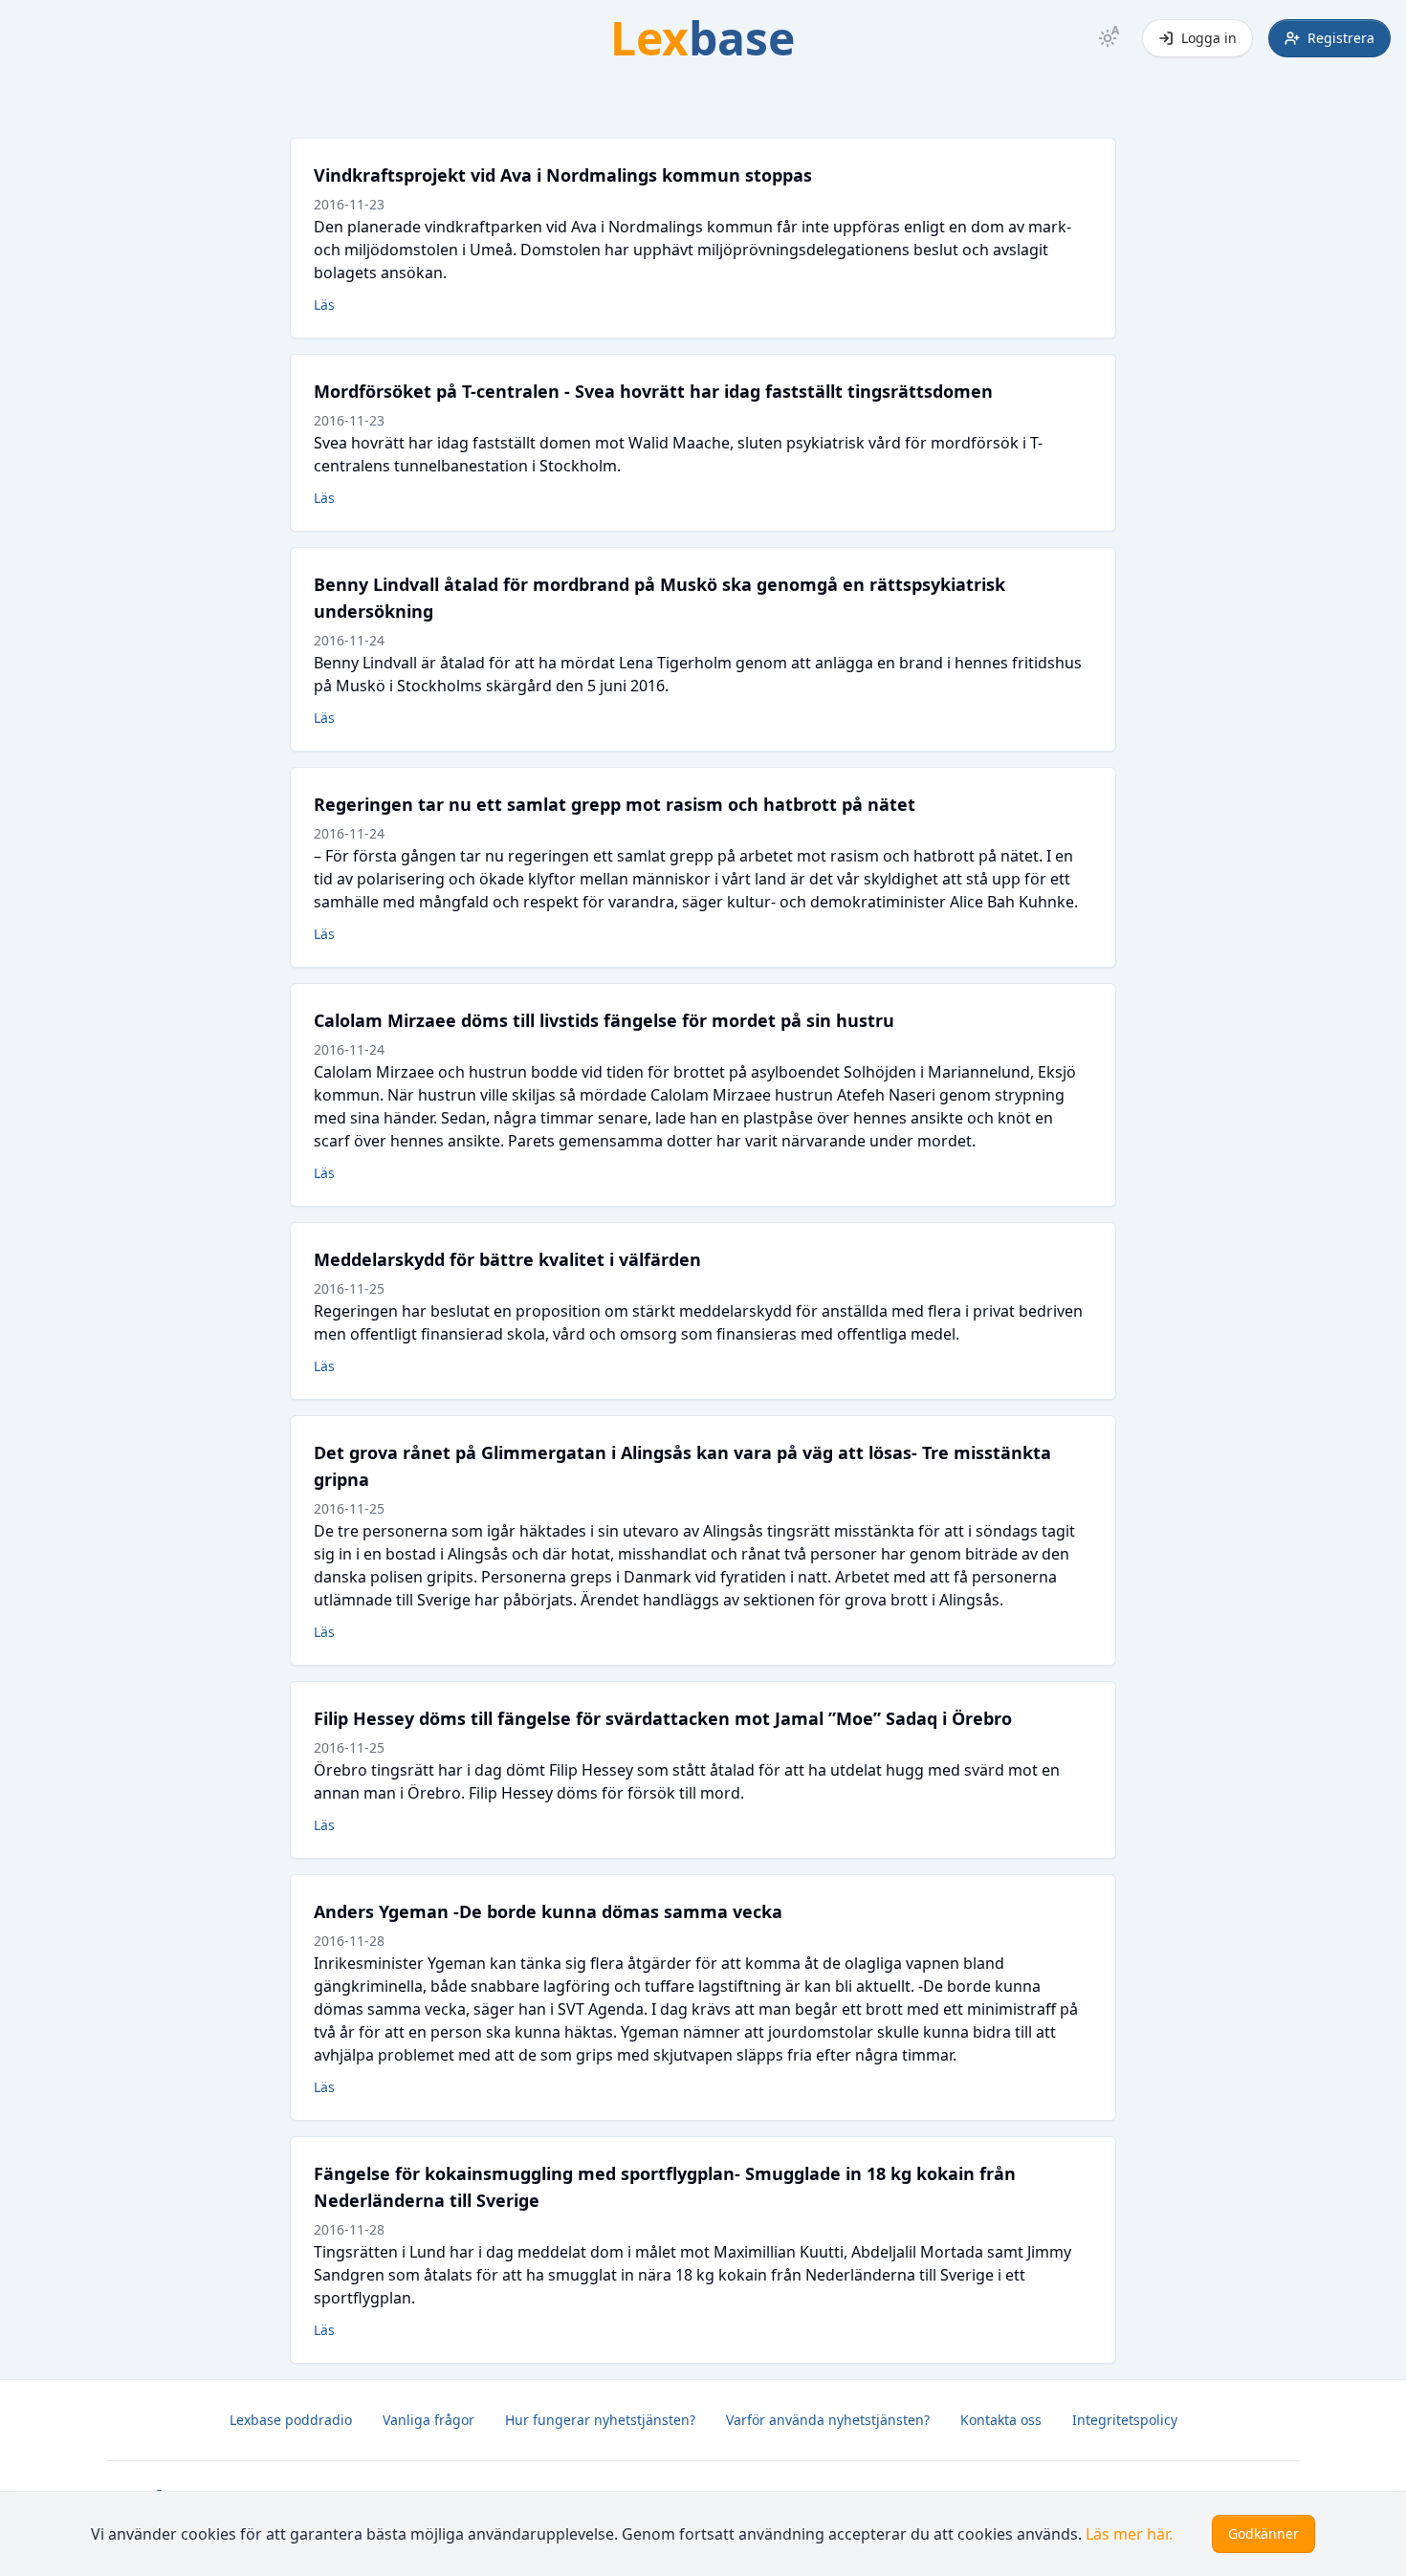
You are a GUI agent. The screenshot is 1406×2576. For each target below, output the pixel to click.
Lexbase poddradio (291, 2420)
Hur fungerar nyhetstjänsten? (600, 2420)
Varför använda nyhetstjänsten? (828, 2420)
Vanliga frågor (428, 2420)
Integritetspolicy (1125, 2420)
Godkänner (1263, 2533)
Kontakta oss (1001, 2420)
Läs (324, 305)
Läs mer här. (1129, 2534)
